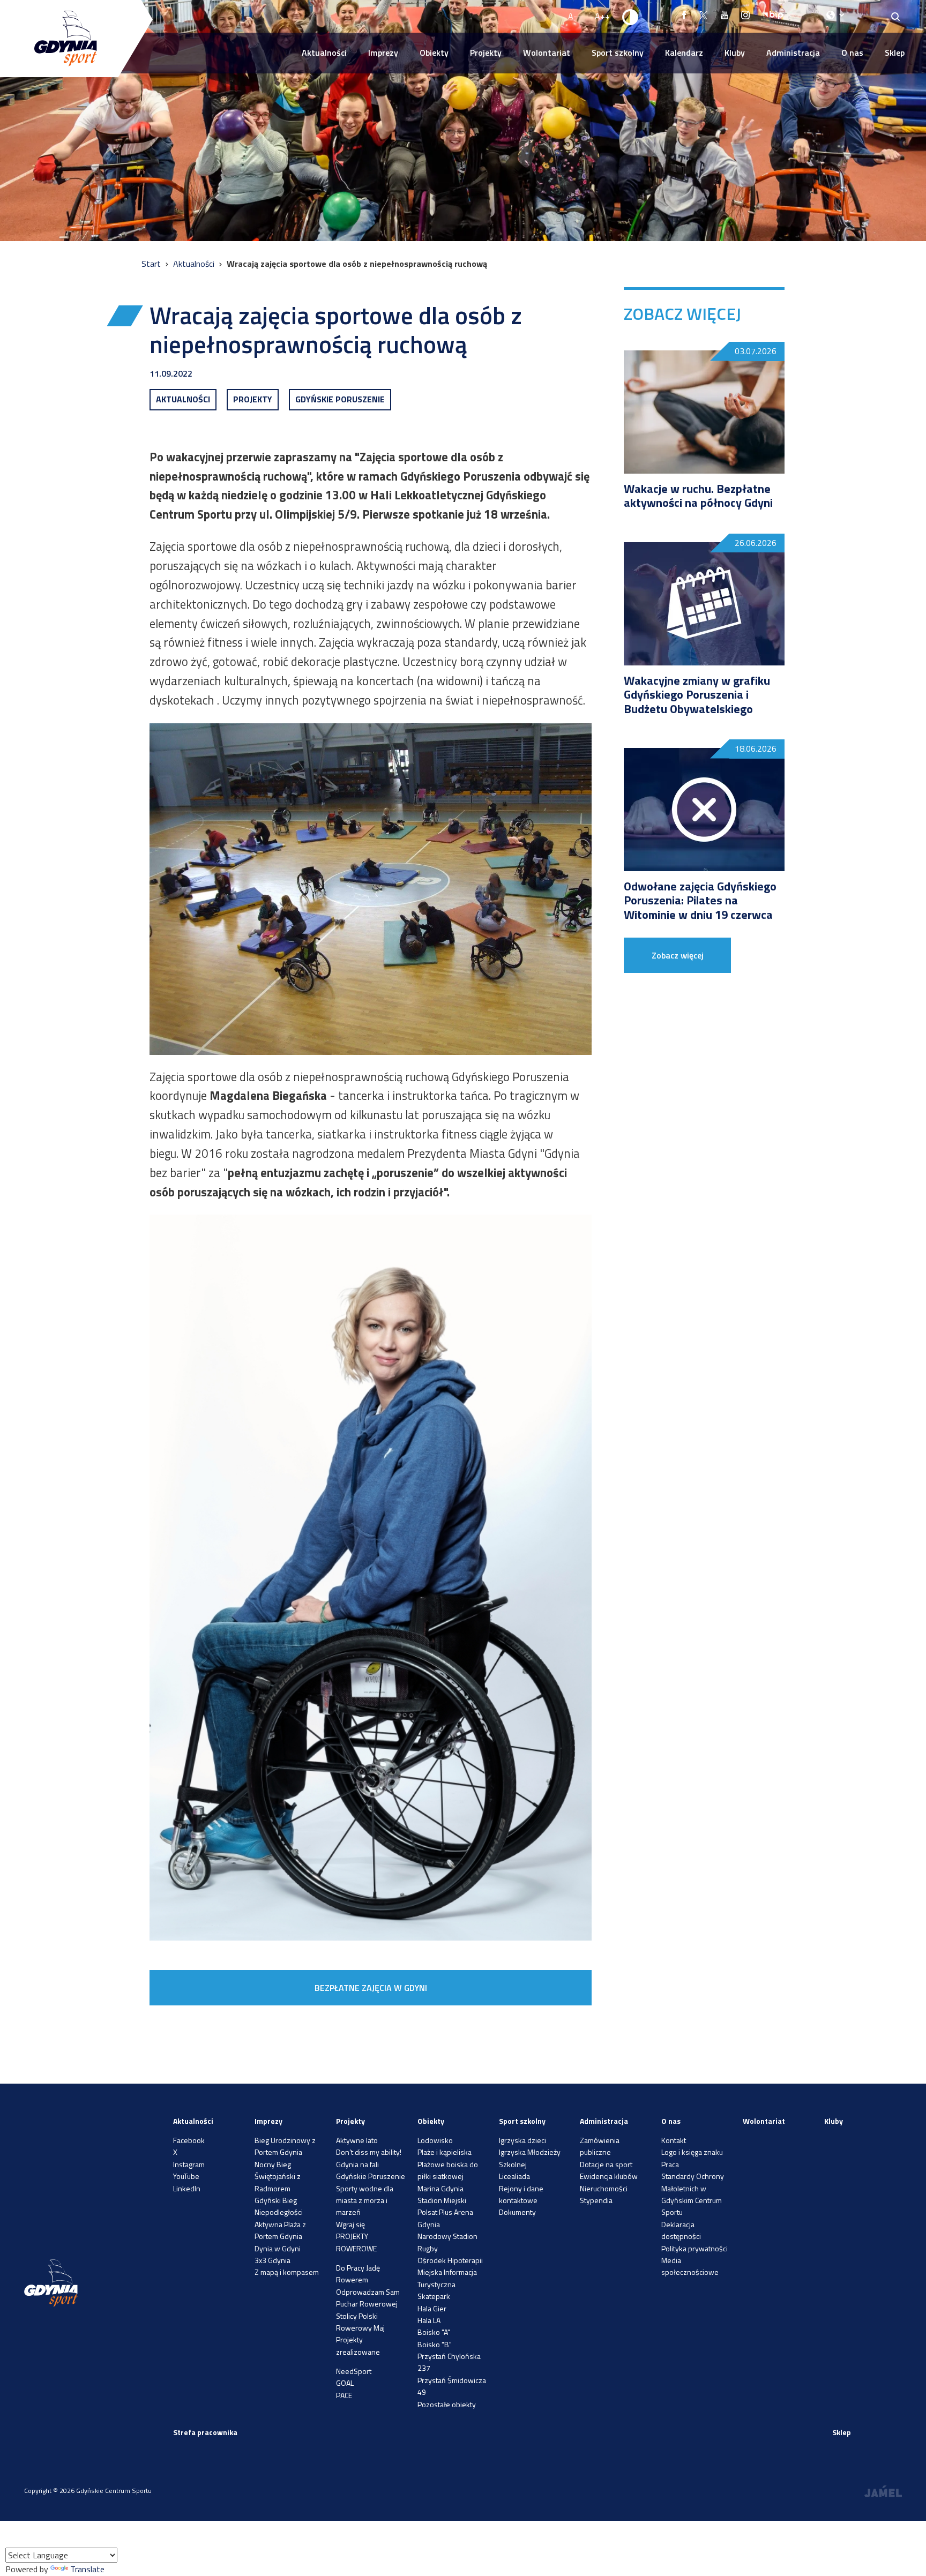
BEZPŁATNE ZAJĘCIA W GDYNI (371, 1988)
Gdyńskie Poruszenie (371, 2176)
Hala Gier (432, 2308)
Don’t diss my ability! (369, 2152)
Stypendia (596, 2200)
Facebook (189, 2140)
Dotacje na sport (606, 2164)
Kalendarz (684, 53)
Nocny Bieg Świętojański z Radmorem (278, 2176)
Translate (87, 2569)
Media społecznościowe (690, 2266)
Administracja (793, 53)
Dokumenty (517, 2212)
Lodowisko (435, 2140)
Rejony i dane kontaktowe (521, 2194)
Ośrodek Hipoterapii (450, 2260)
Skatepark (434, 2296)
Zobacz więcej (678, 955)
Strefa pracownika (205, 2432)
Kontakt (674, 2140)
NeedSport (354, 2371)
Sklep (895, 53)
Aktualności (324, 53)
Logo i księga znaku (692, 2152)
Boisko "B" (435, 2344)
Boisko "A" (434, 2332)
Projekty (486, 53)
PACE (344, 2395)
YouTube (186, 2176)
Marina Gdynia (440, 2188)
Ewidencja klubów (609, 2176)
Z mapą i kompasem (287, 2272)
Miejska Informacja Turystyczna (447, 2278)
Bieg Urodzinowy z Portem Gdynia (285, 2146)
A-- (574, 16)
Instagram (189, 2164)
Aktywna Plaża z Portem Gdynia (280, 2230)
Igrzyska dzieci (522, 2140)
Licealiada (514, 2176)
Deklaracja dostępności (681, 2230)
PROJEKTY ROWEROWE (356, 2242)
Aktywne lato (357, 2140)
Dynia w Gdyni (278, 2248)
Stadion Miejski (442, 2200)
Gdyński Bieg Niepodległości (279, 2206)
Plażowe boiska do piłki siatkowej (448, 2170)
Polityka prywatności (694, 2248)
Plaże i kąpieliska (445, 2152)
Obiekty (434, 53)
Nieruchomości (604, 2188)
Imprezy (383, 53)
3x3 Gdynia (272, 2260)
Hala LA (429, 2320)
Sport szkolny (618, 53)
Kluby (735, 53)
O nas (852, 53)
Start (152, 264)
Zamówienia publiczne (600, 2146)
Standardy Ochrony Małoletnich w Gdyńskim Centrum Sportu (693, 2194)
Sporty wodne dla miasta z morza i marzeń (365, 2200)
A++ (602, 16)
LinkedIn (187, 2188)
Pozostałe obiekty (447, 2404)
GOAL (345, 2383)
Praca (670, 2164)
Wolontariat (547, 53)
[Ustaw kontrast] (631, 17)
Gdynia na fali (357, 2164)
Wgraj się (350, 2224)
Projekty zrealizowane (358, 2345)
